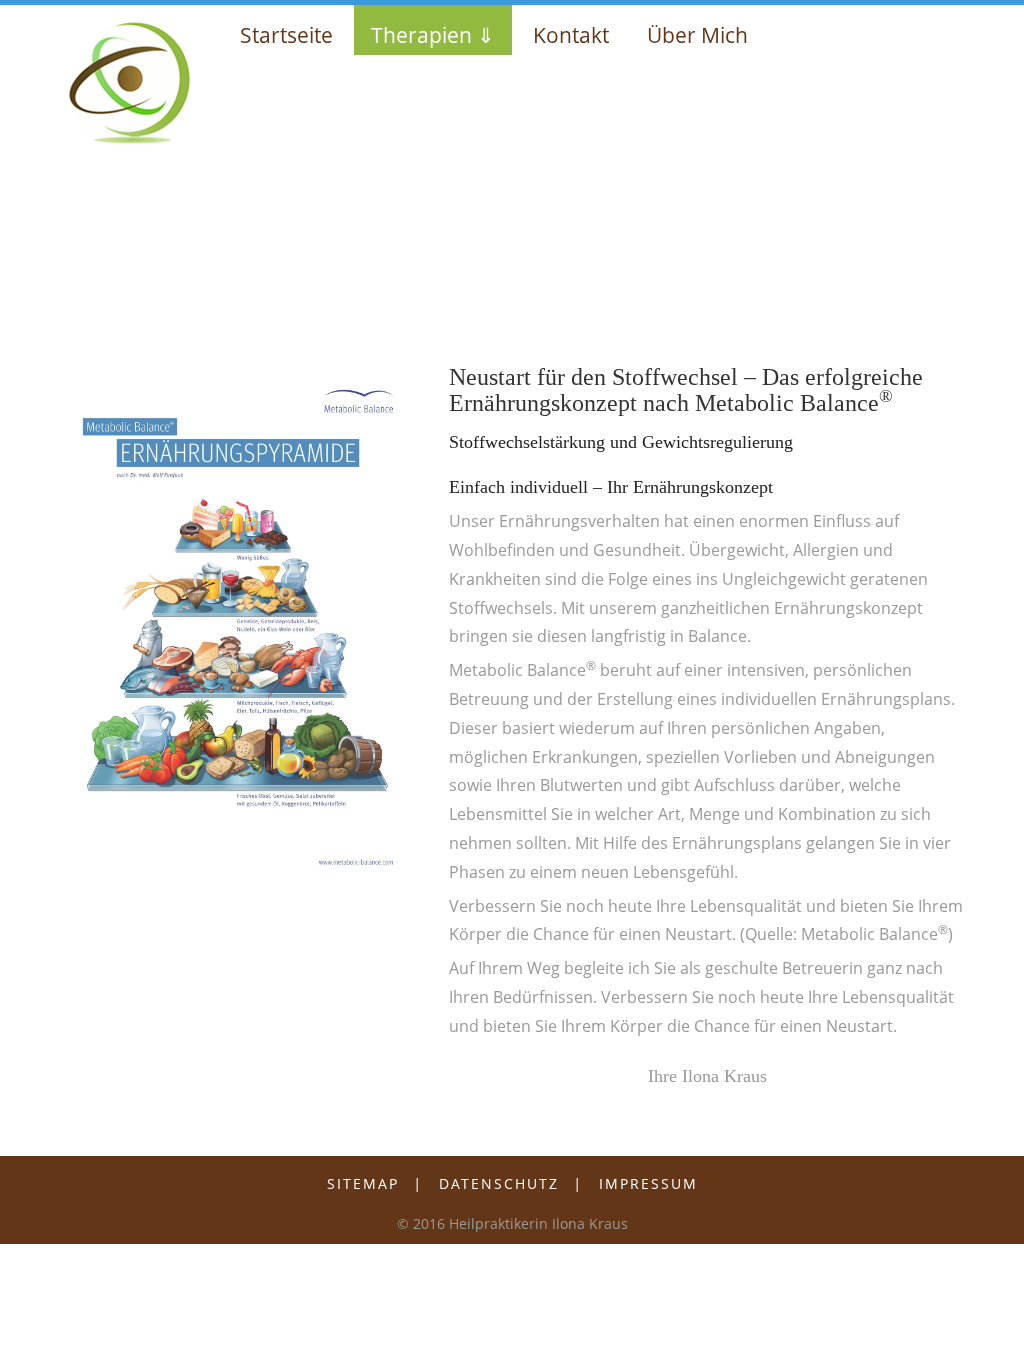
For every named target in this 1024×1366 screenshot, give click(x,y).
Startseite (286, 35)
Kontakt (571, 35)
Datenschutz (499, 1183)
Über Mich (697, 35)
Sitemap (363, 1183)
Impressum (648, 1183)
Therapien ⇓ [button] (433, 35)
